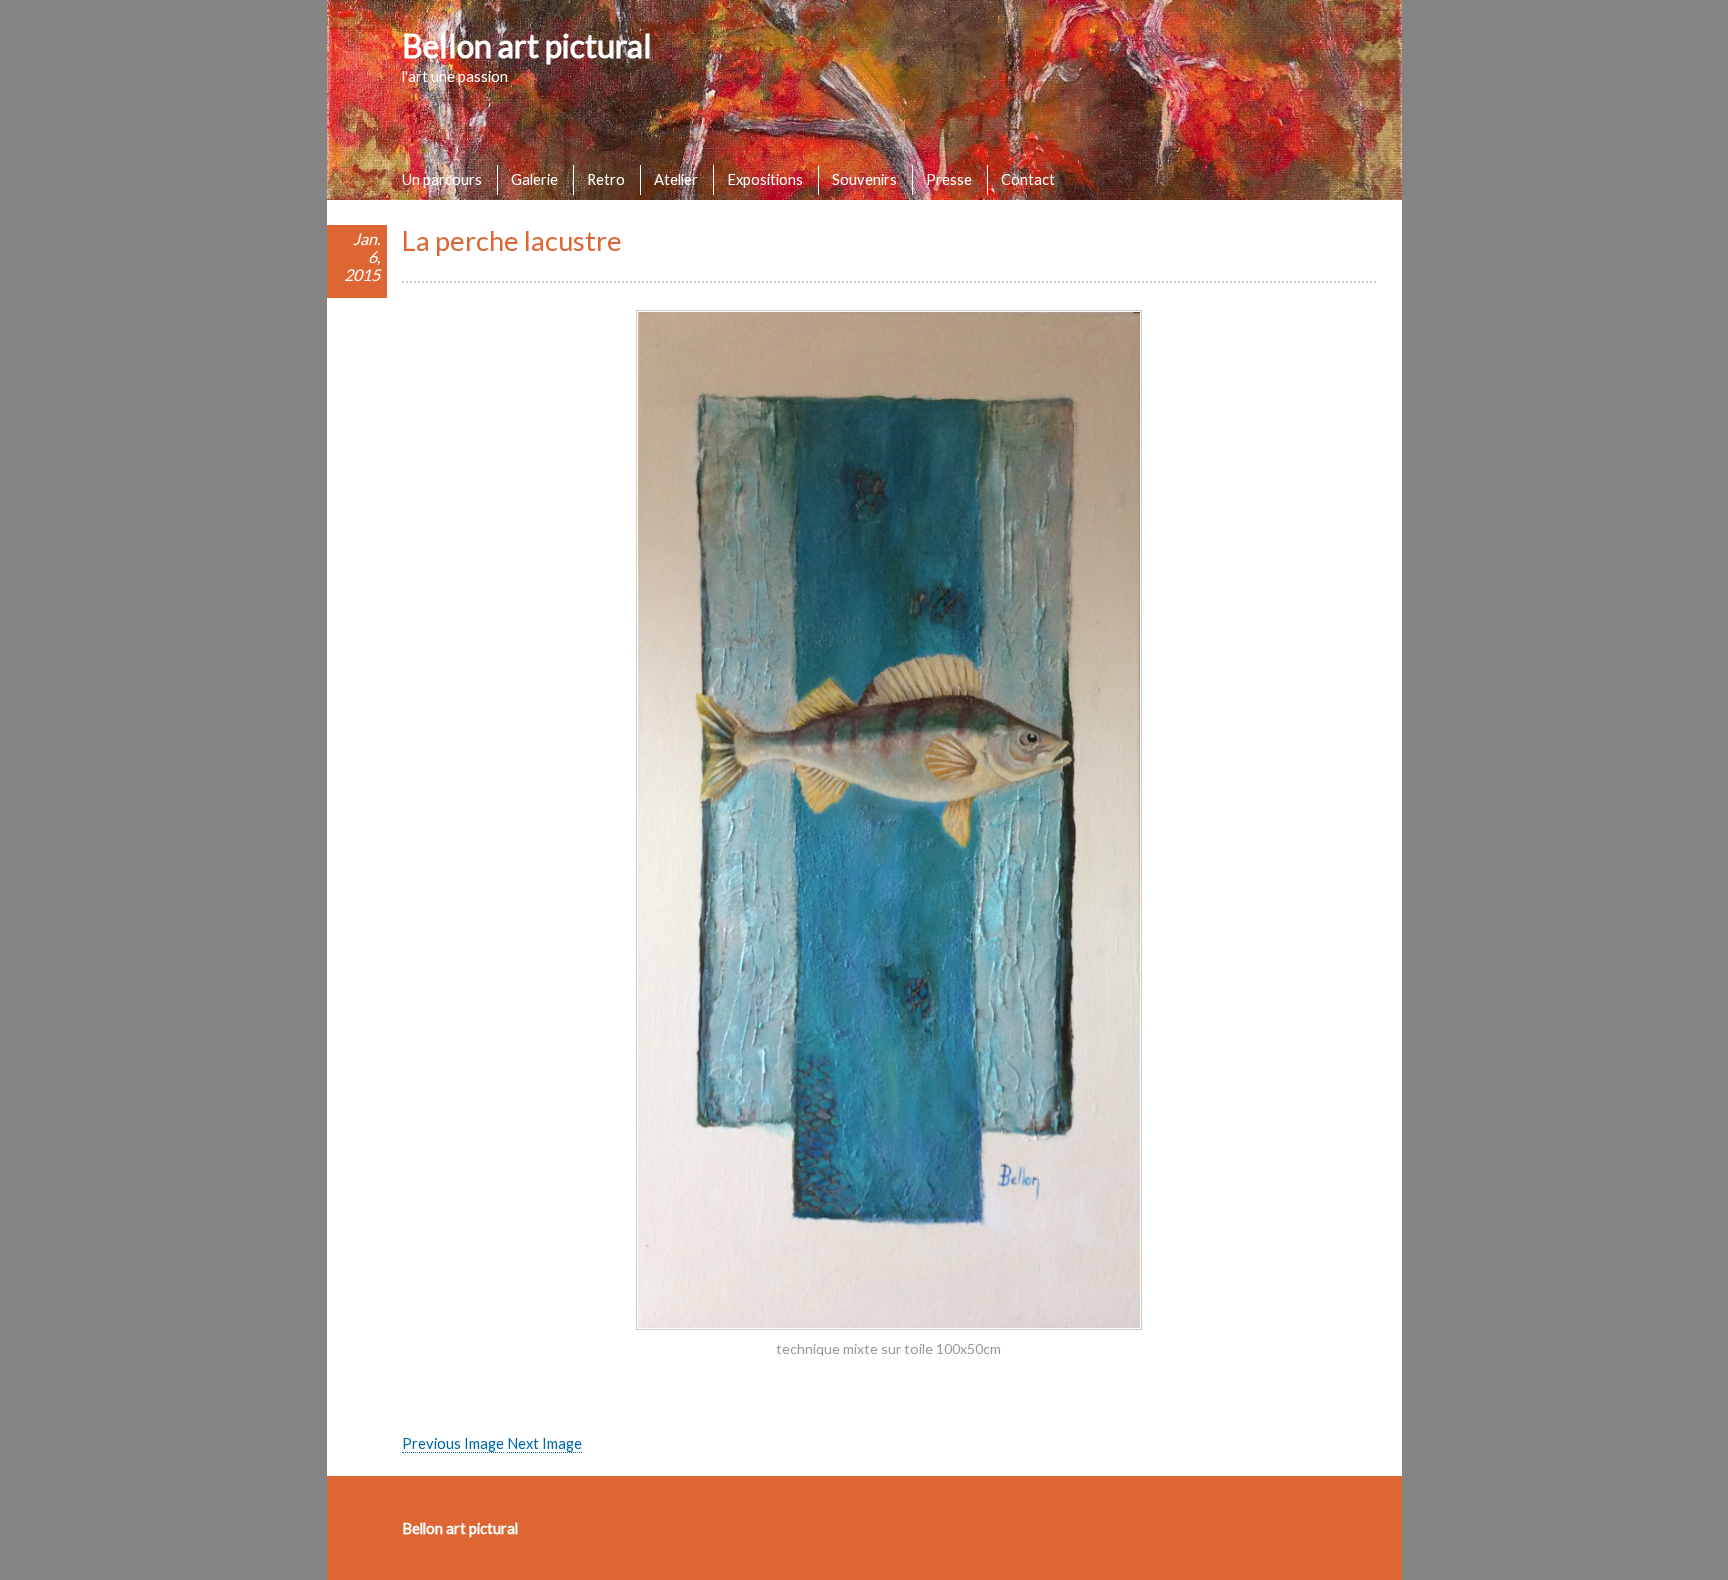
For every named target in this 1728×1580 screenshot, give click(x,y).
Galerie (534, 179)
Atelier (676, 179)
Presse (949, 179)
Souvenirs (864, 179)
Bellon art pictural (527, 45)
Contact (1028, 179)
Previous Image (453, 1443)
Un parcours (442, 179)
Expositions (765, 179)
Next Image (544, 1443)
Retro (606, 179)
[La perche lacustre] (889, 1324)
